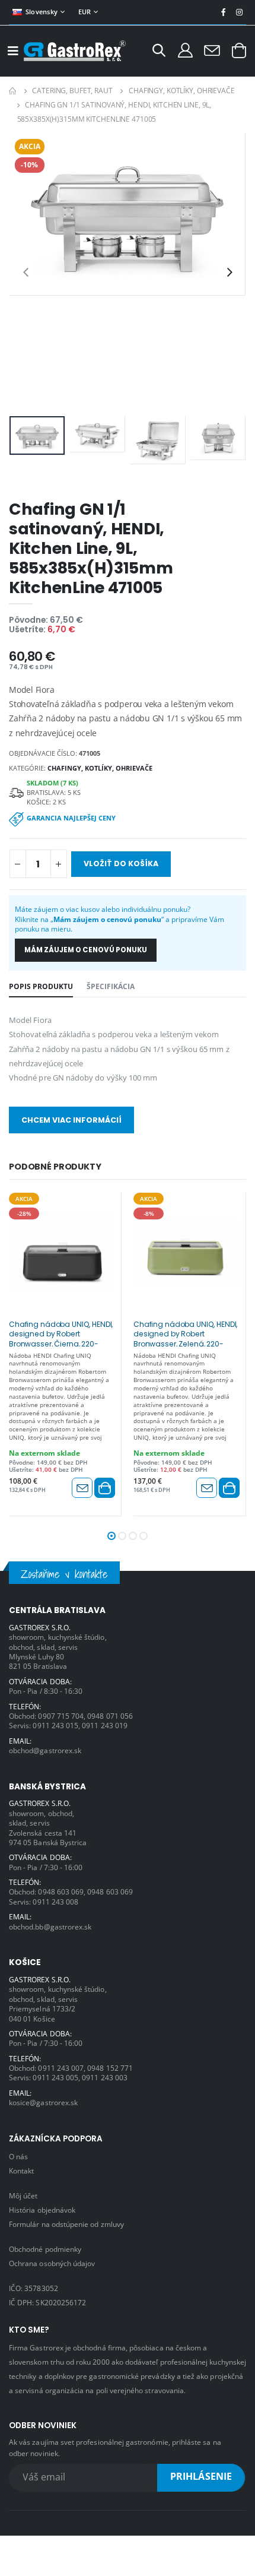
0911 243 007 (61, 2068)
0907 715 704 (61, 1716)
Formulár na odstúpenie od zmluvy (66, 2224)
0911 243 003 (105, 2077)
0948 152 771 (110, 2068)
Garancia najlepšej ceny (71, 818)
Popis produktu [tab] (41, 986)
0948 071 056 (110, 1716)
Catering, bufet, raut (72, 91)
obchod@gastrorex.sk (45, 1750)
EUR (85, 12)
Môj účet (23, 2195)
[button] (159, 52)
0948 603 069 (61, 1891)
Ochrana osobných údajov (52, 2263)
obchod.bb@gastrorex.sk (50, 1927)
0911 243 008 (55, 1902)
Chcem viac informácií (71, 1120)
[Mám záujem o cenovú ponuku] (82, 1488)
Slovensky (42, 12)
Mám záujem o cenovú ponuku (86, 950)
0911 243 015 (55, 1725)
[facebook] (223, 12)
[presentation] (26, 272)
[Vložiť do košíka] (105, 1488)
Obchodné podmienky (45, 2249)
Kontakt (21, 2171)
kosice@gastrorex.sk (43, 2102)
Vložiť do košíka (121, 864)
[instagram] (239, 12)
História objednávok (42, 2210)
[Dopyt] (212, 50)
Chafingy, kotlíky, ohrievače (182, 91)
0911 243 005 (55, 2077)
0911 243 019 (105, 1725)
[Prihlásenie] (185, 50)
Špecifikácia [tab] (111, 986)
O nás (18, 2156)
